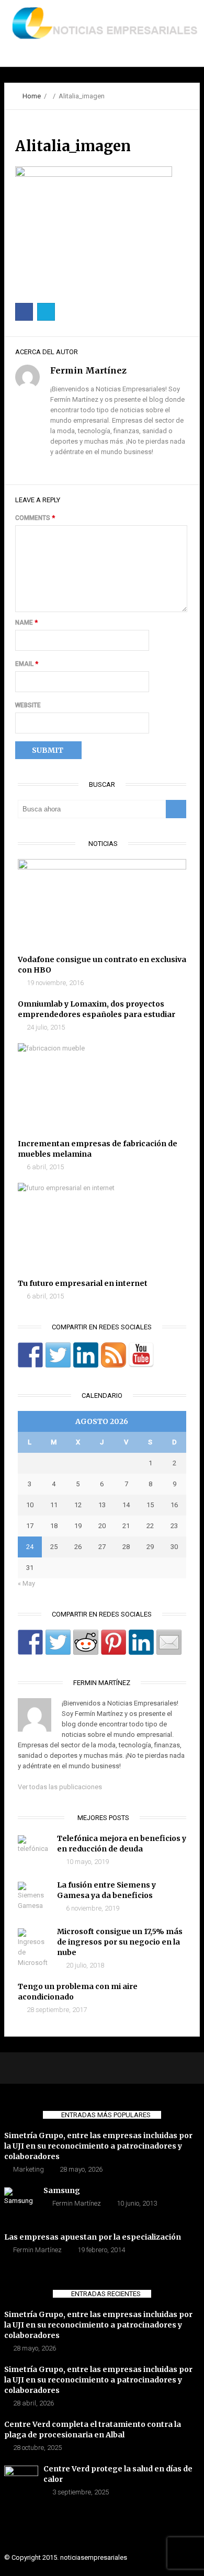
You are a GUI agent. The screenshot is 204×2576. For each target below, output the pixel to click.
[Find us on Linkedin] (86, 1355)
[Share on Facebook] (30, 1642)
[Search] (176, 809)
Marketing (29, 2169)
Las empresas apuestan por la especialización (93, 2237)
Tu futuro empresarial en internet (83, 1283)
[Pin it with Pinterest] (114, 1642)
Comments (35, 518)
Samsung (62, 2190)
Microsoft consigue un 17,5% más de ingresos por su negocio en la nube (120, 1942)
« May (26, 1583)
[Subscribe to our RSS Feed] (114, 1355)
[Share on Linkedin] (141, 1642)
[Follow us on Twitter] (58, 1355)
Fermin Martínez (77, 2203)
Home (32, 96)
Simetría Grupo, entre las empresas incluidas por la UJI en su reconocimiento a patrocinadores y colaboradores (98, 2146)
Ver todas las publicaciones (60, 1787)
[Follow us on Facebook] (30, 1355)
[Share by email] (169, 1642)
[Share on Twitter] (58, 1642)
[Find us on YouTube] (141, 1355)
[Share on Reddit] (86, 1642)
